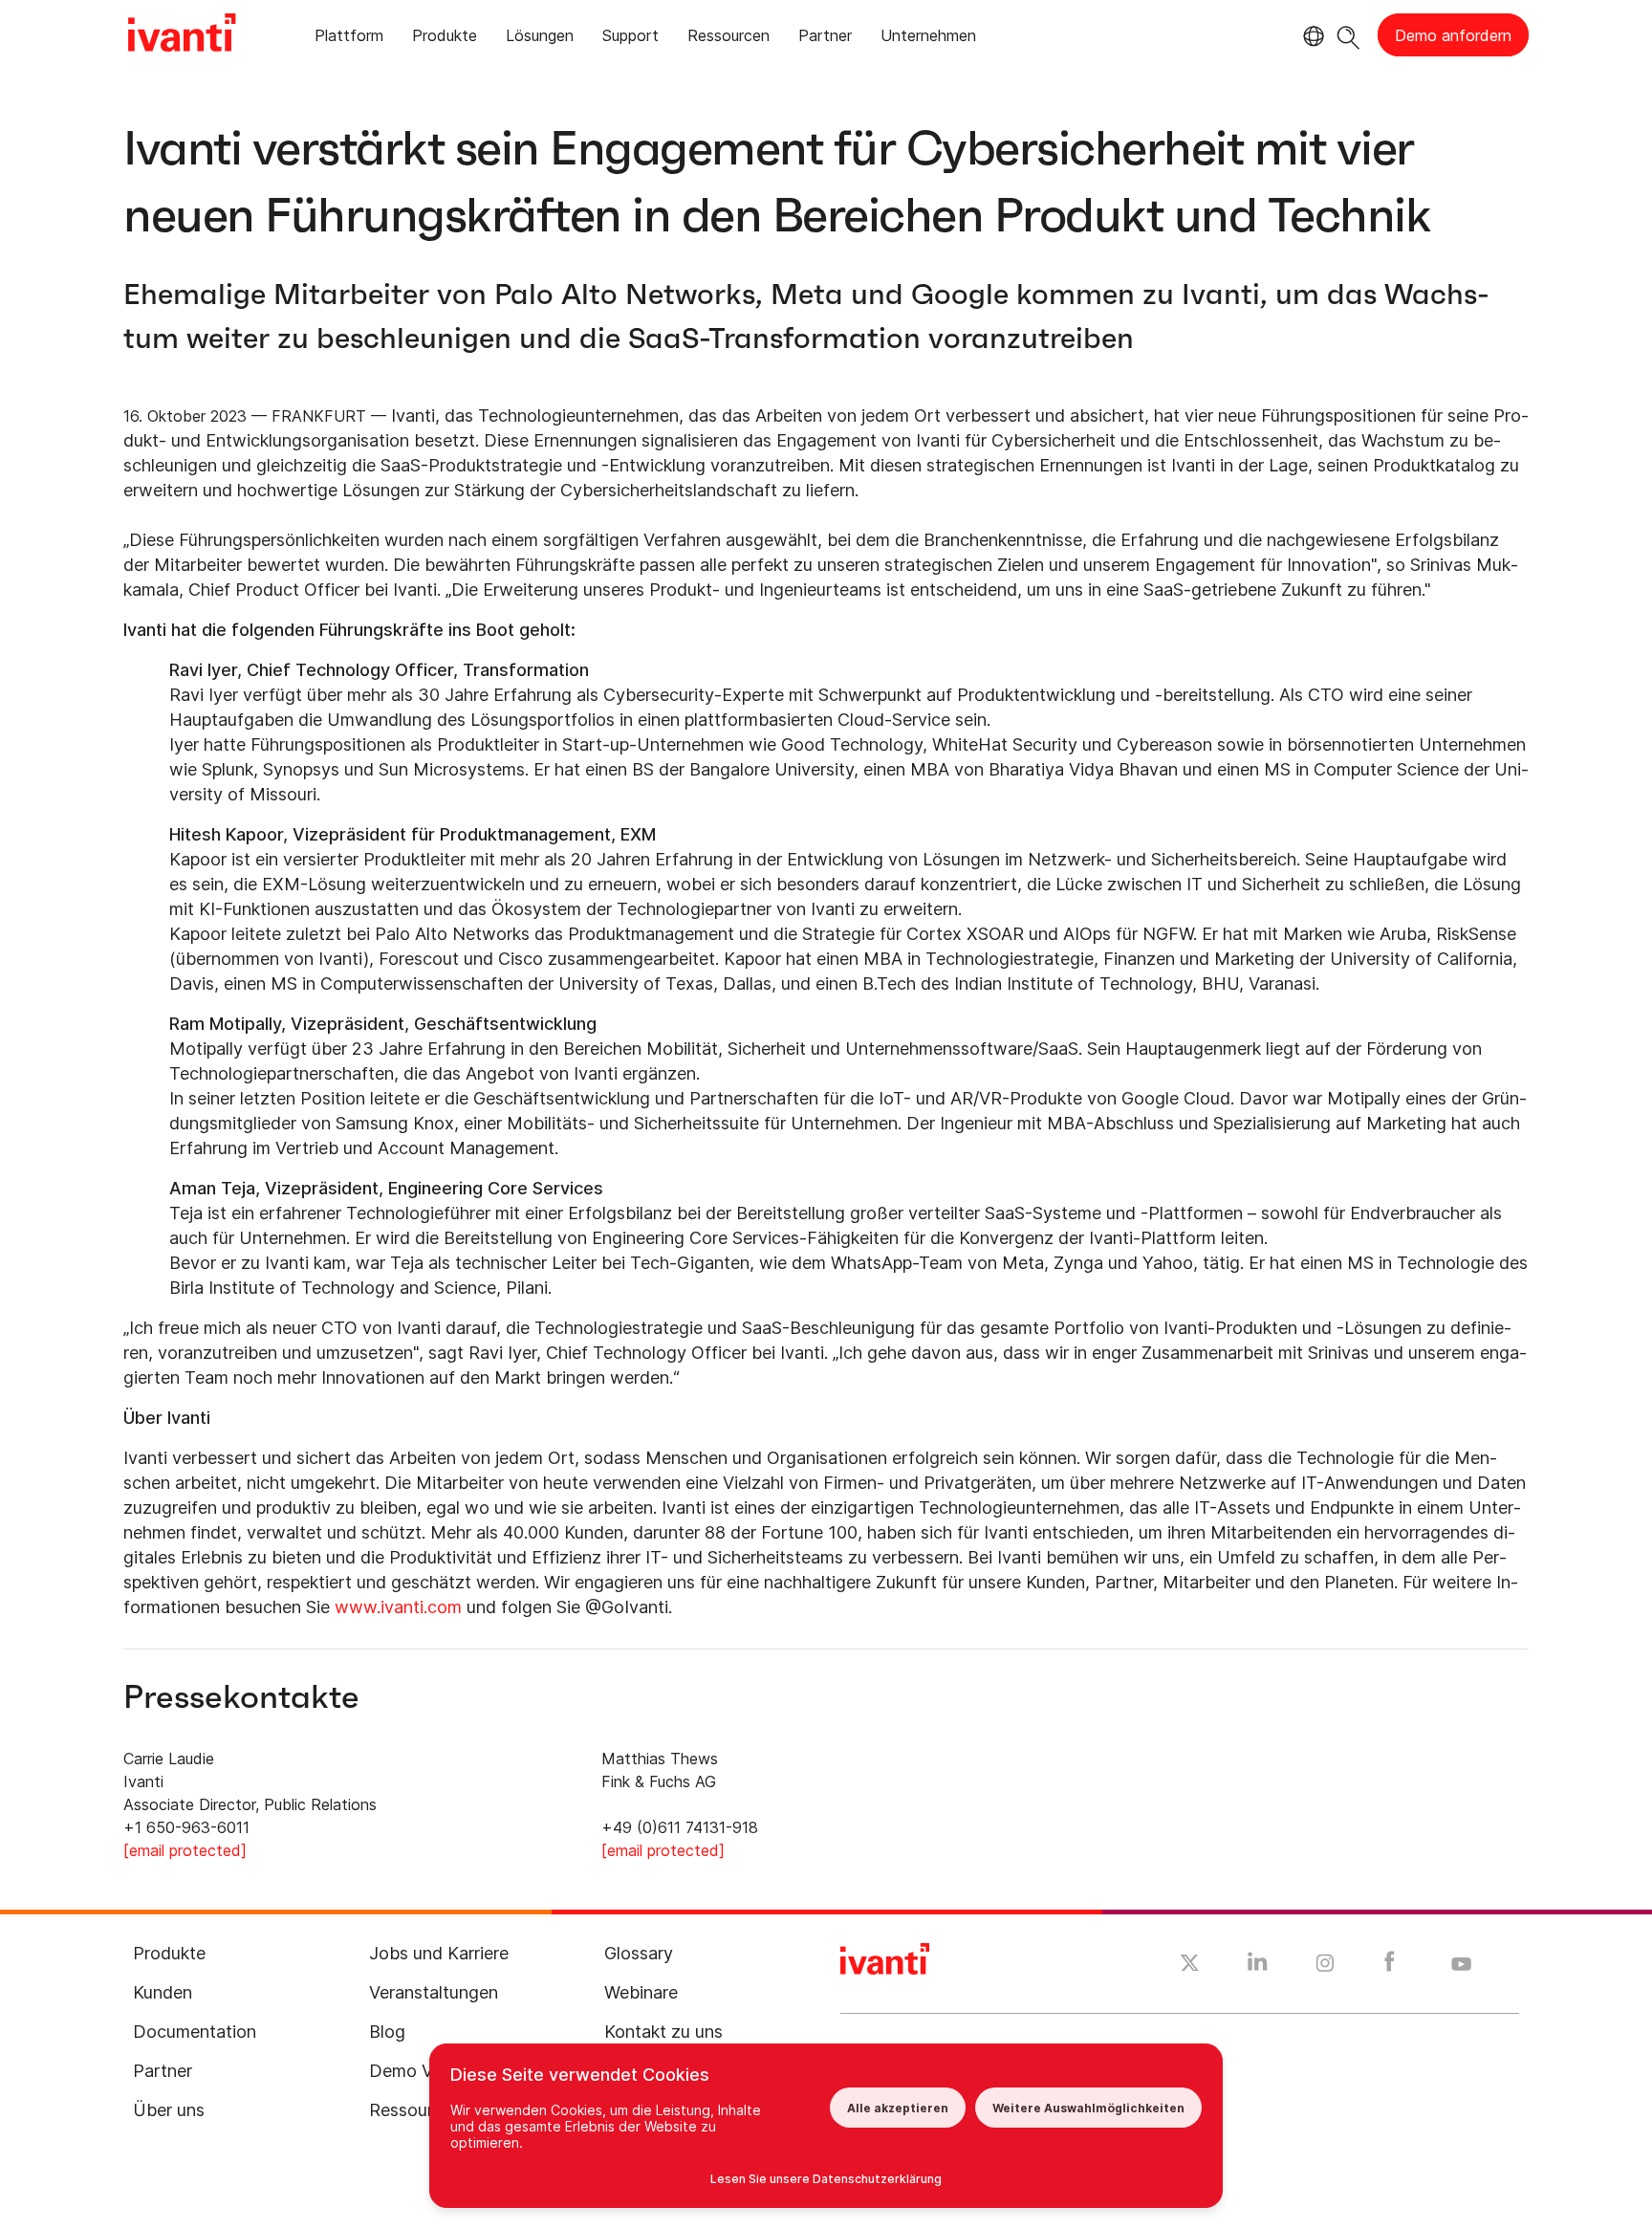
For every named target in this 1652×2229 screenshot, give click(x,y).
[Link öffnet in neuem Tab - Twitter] (1190, 1965)
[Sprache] (1311, 36)
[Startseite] (182, 35)
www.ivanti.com (398, 1607)
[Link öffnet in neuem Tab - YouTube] (1461, 1965)
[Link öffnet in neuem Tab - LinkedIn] (1258, 1966)
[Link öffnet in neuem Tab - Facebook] (1390, 1966)
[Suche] (1348, 35)
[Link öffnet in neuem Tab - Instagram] (1325, 1966)
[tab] (349, 39)
